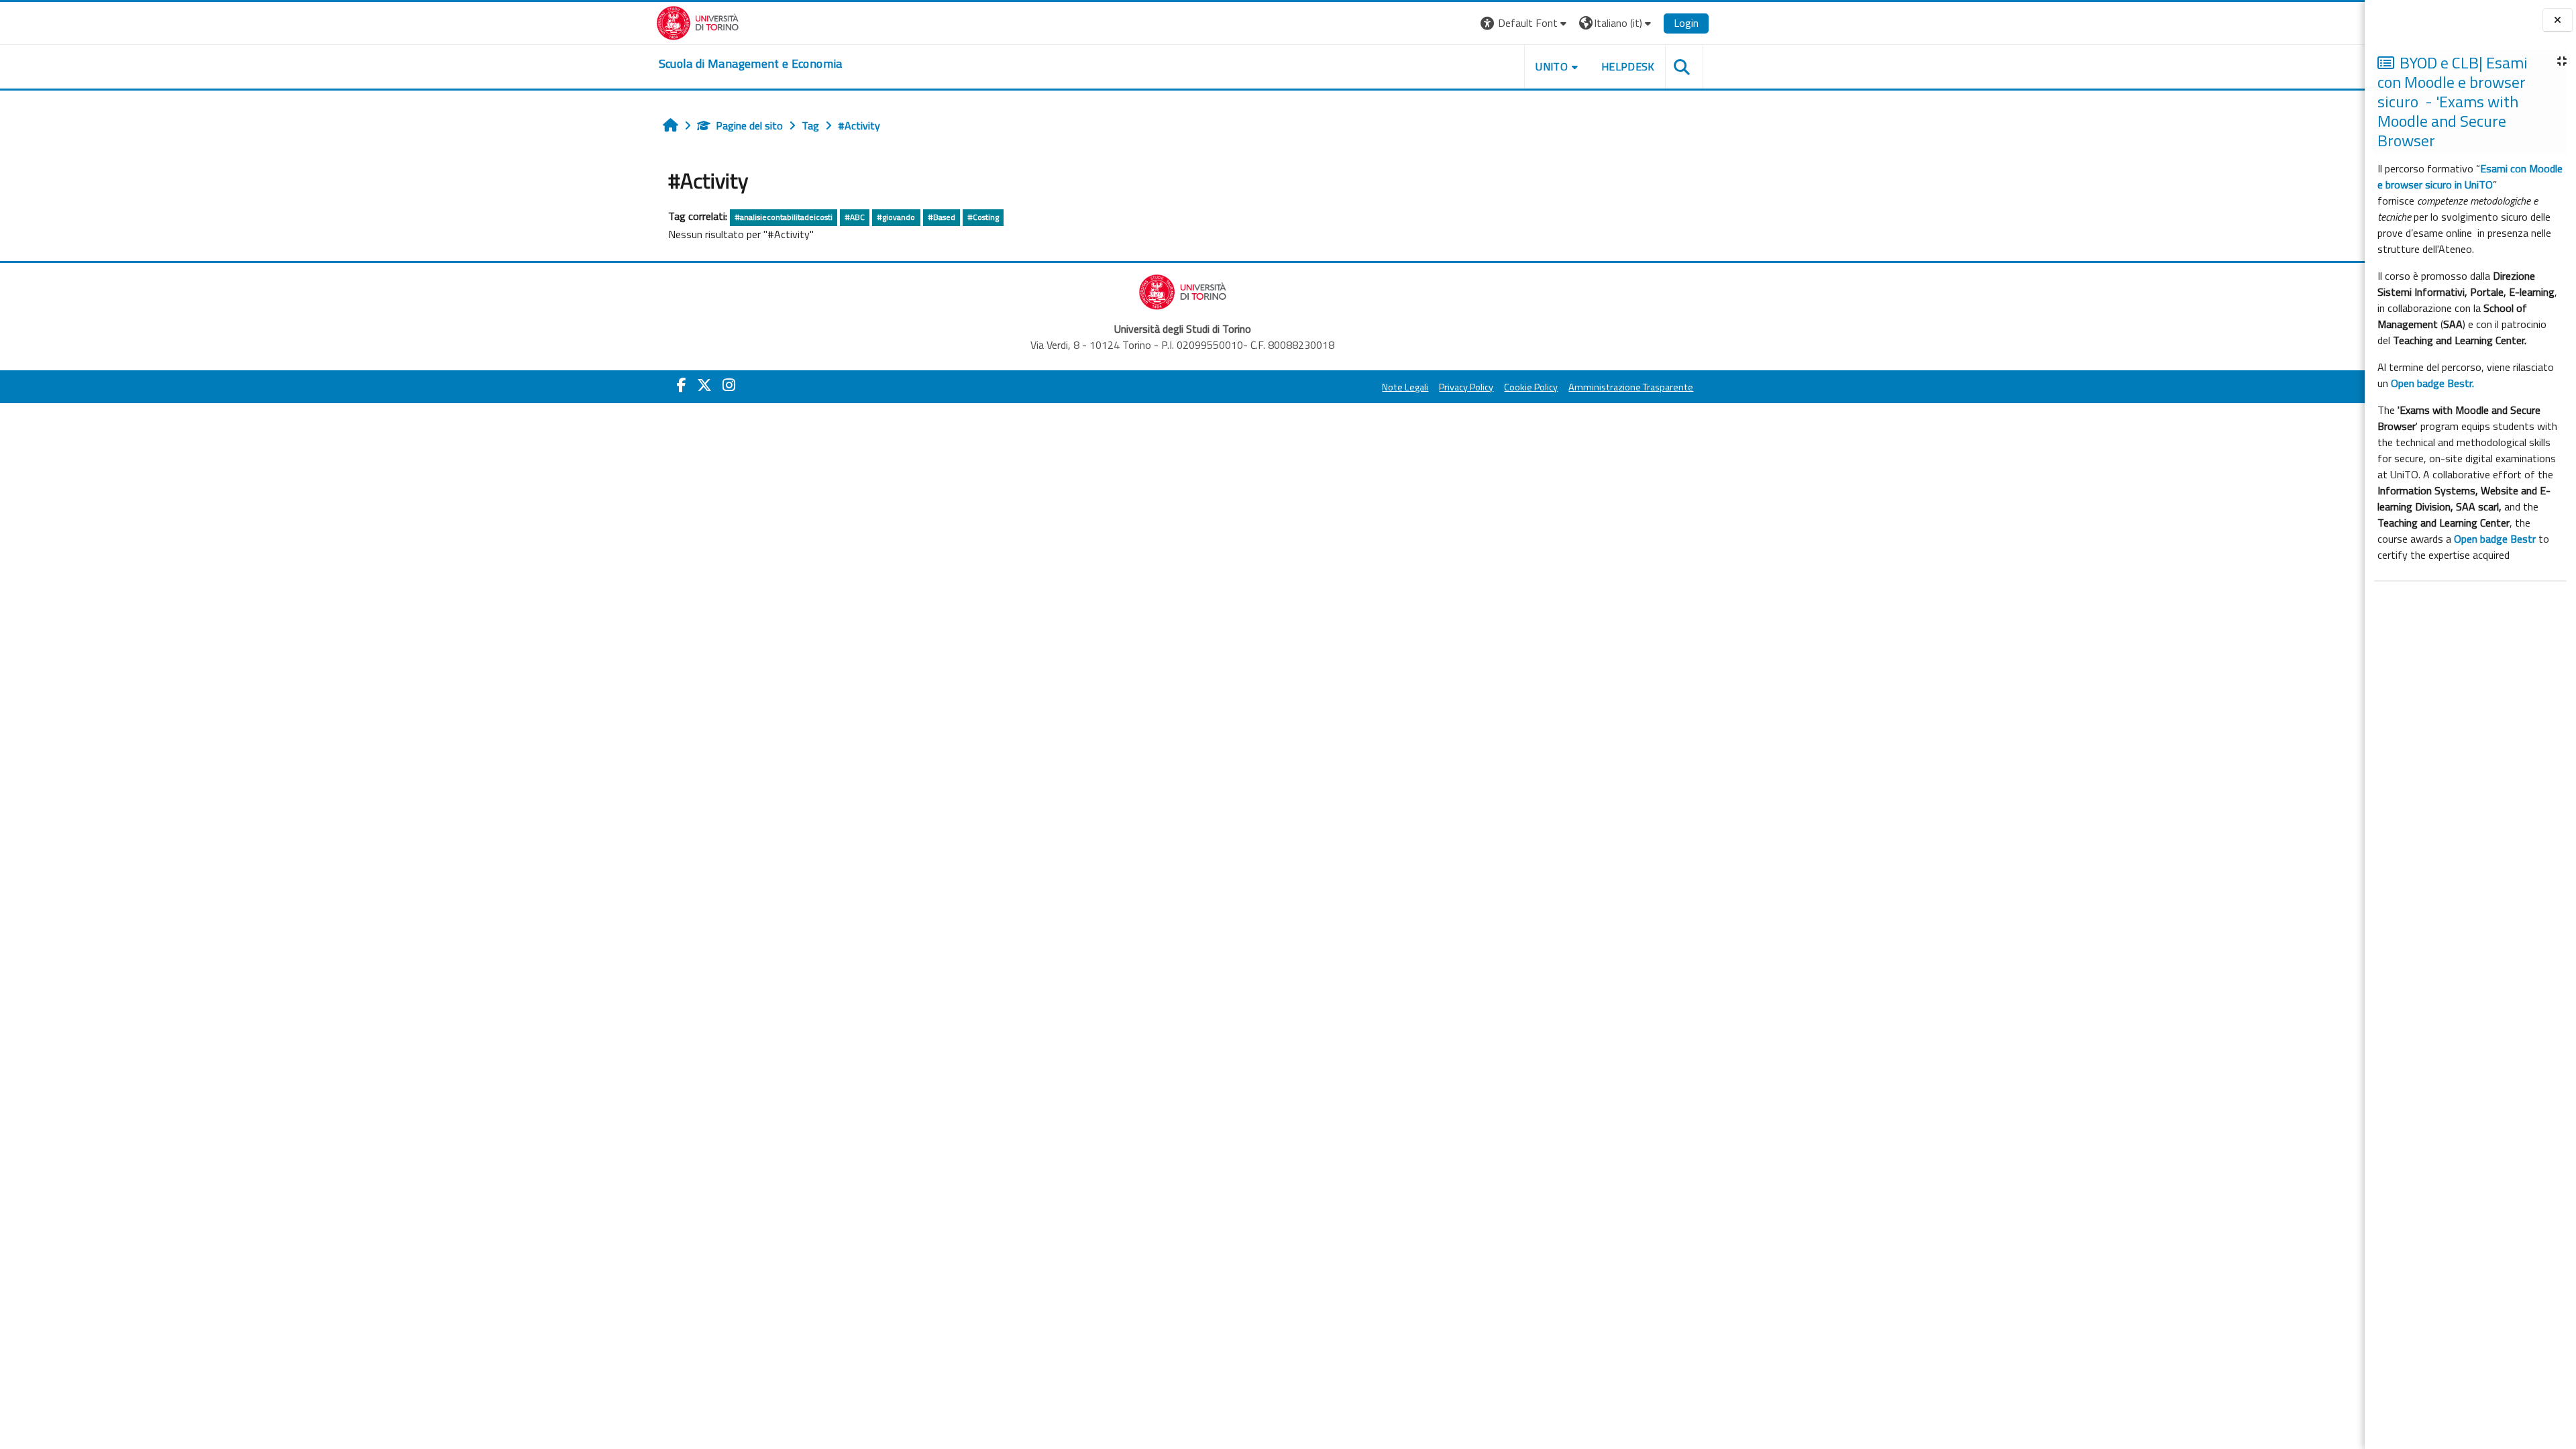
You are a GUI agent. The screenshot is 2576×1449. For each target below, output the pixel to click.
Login (1686, 23)
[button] (1525, 23)
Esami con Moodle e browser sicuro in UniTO (2470, 176)
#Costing (983, 217)
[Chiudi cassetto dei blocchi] (2558, 20)
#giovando (896, 217)
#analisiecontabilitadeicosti (784, 217)
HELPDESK (1628, 66)
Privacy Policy (1466, 387)
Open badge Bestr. (2432, 383)
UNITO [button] (1552, 66)
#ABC (855, 217)
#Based (942, 217)
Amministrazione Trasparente (1631, 387)
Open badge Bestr (2495, 539)
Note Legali (1405, 387)
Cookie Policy (1531, 387)
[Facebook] (682, 385)
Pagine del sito (749, 125)
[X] (704, 385)
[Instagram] (729, 385)
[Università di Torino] (698, 21)
